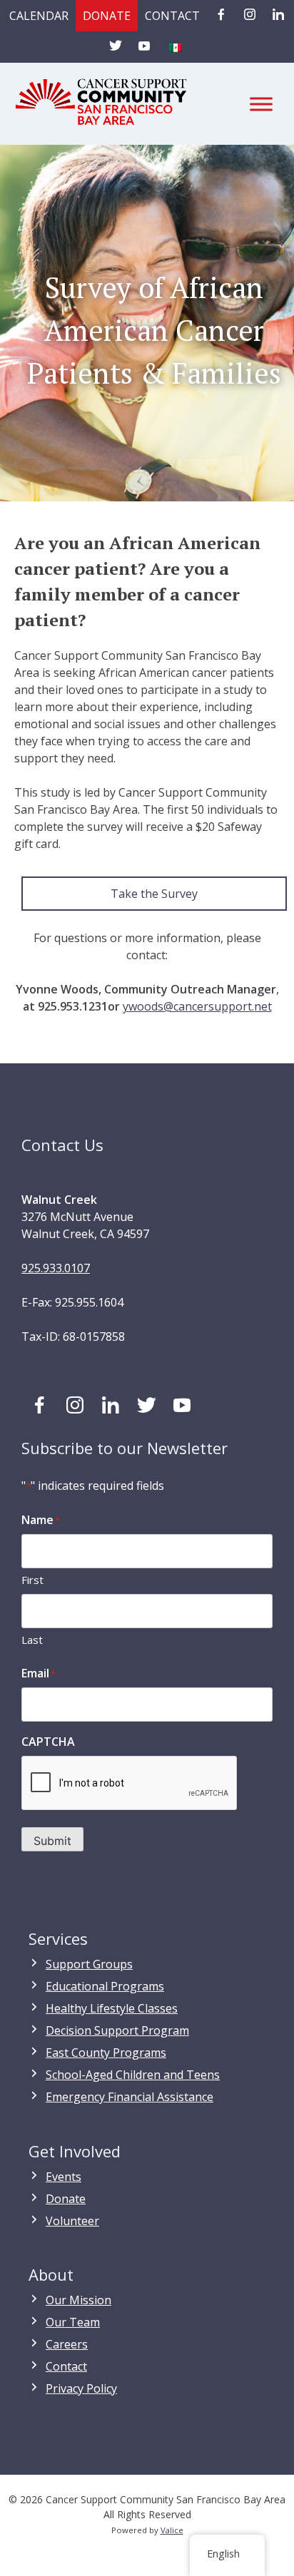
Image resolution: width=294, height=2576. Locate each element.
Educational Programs (105, 1986)
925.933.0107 (56, 1268)
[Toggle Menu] (261, 104)
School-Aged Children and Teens (133, 2075)
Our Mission (78, 2300)
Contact (172, 16)
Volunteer (72, 2221)
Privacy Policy (81, 2388)
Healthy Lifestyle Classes (112, 2008)
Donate (107, 16)
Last (32, 1640)
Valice (172, 2530)
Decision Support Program (117, 2030)
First (32, 1580)
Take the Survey (154, 894)
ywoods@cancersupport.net (197, 1006)
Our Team (73, 2322)
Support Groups (89, 1964)
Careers (67, 2344)
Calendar (39, 16)
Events (64, 2177)
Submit (52, 1841)
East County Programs (106, 2053)
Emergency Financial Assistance (130, 2097)
